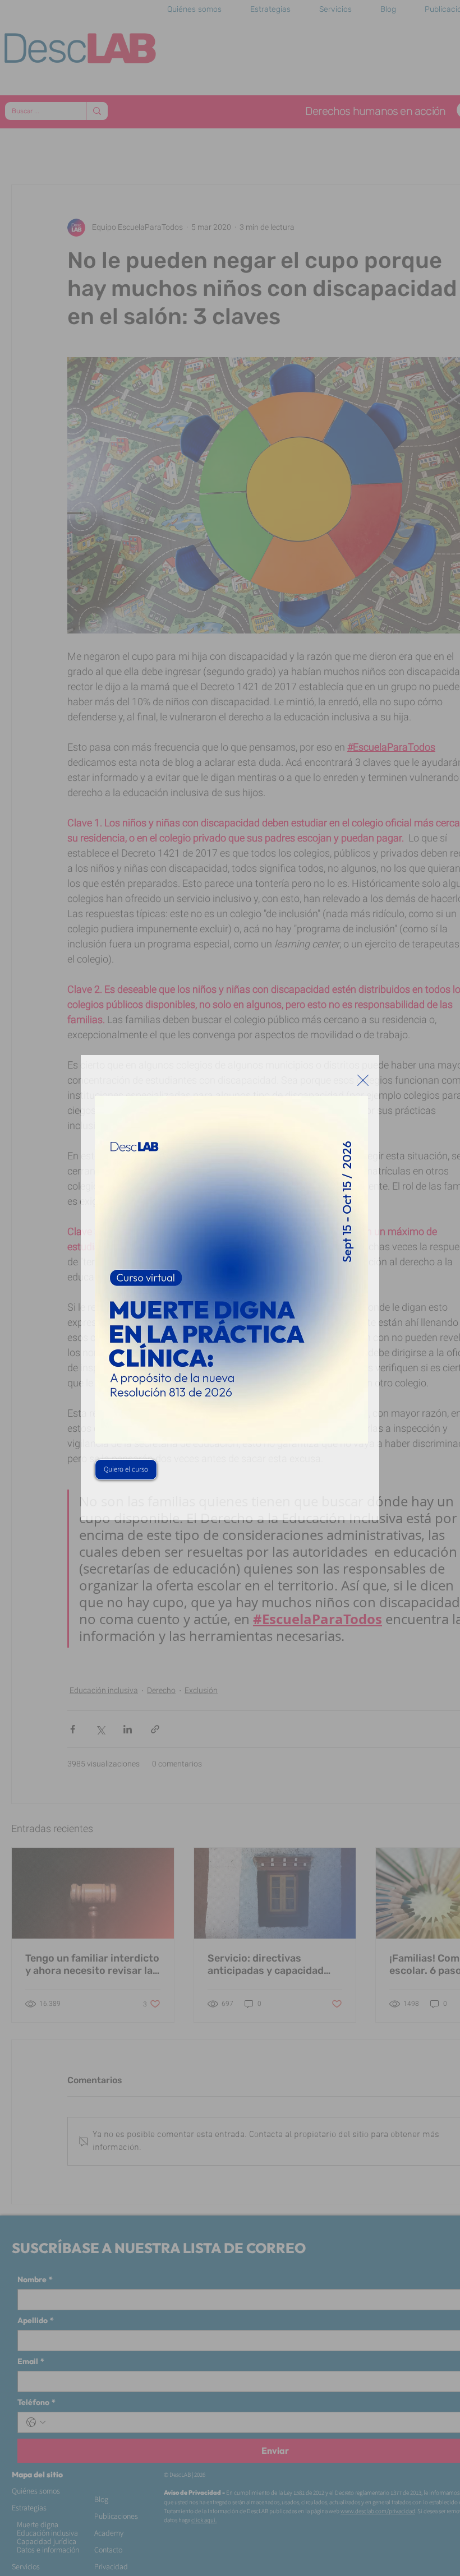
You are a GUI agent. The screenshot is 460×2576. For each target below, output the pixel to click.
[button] (363, 1080)
